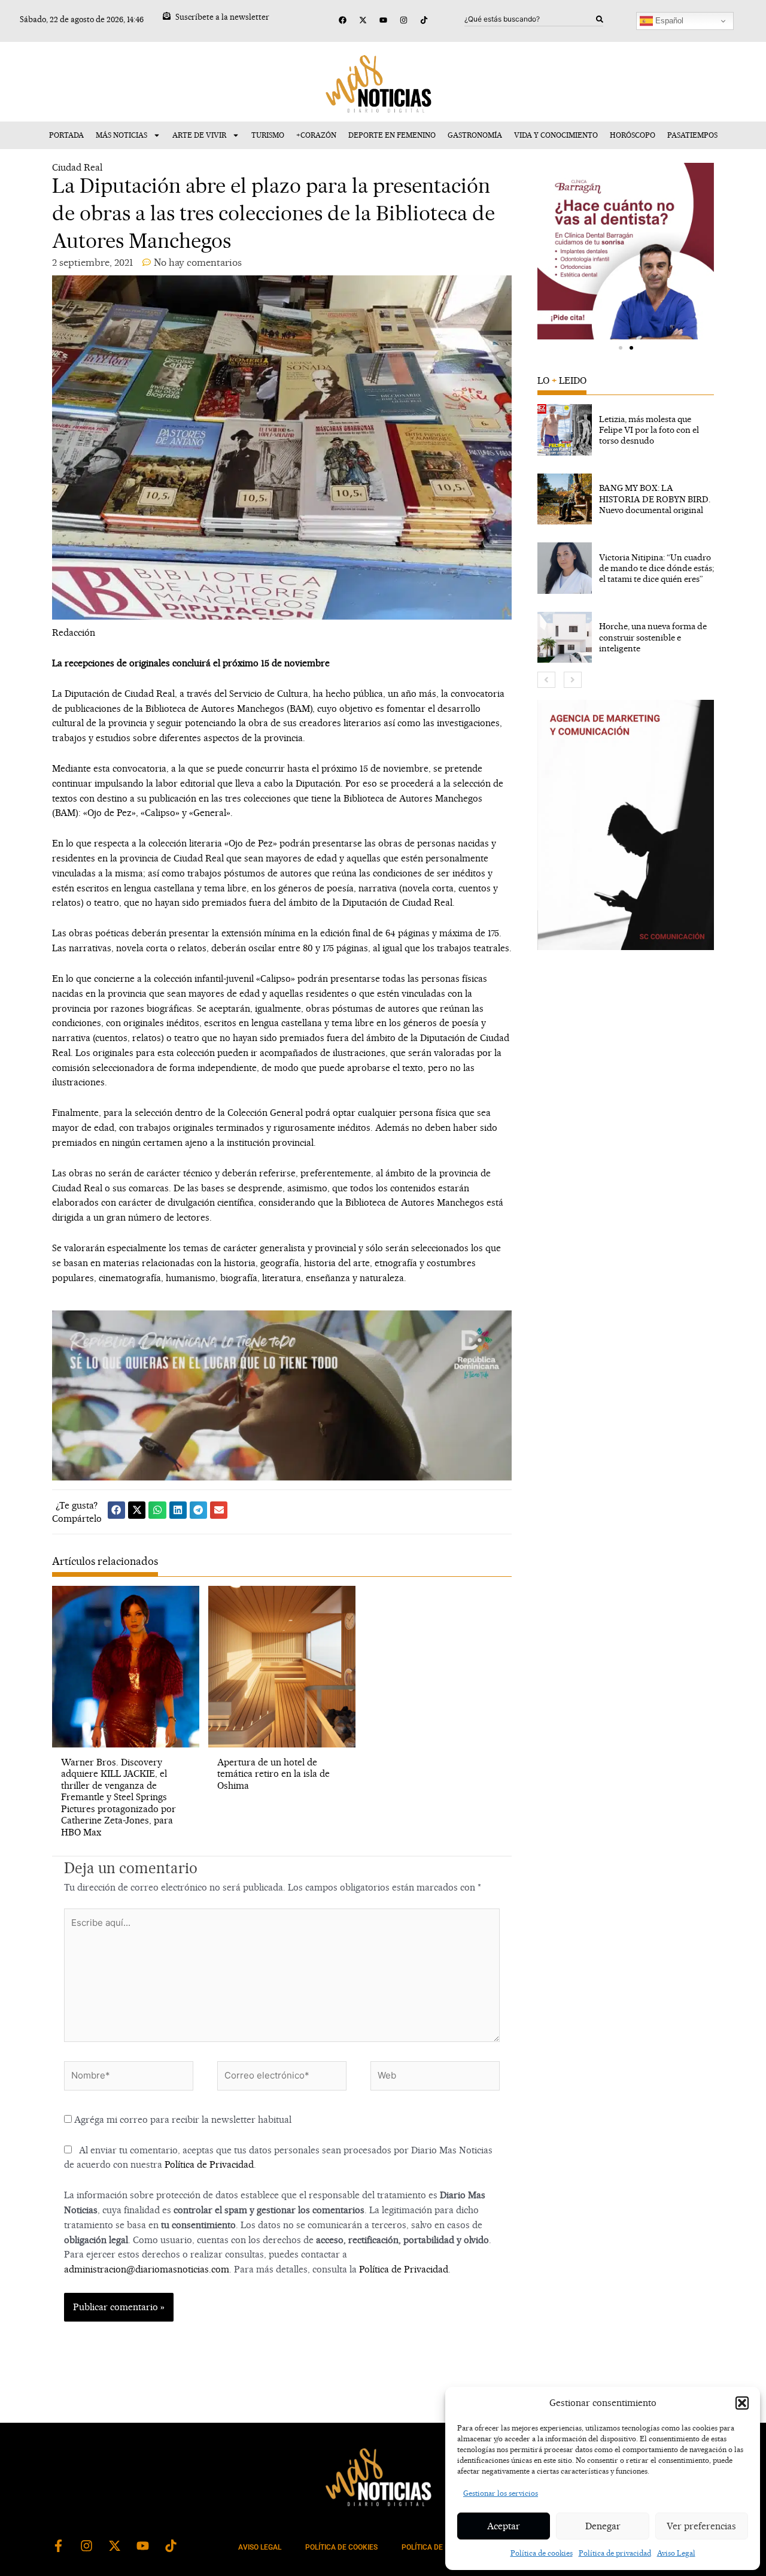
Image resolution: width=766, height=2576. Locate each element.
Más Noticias (121, 135)
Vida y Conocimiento (556, 135)
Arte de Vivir (199, 135)
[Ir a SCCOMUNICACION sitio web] (626, 825)
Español (668, 21)
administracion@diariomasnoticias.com (147, 2269)
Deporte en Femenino (392, 135)
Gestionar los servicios (501, 2493)
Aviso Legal (676, 2553)
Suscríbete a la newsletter (222, 17)
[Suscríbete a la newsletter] (167, 16)
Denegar (603, 2526)
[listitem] (626, 430)
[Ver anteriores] (546, 680)
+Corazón (316, 135)
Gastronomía (475, 135)
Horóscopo (633, 135)
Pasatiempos (692, 135)
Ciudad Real (77, 167)
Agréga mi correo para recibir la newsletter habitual (182, 2120)
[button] (742, 2403)
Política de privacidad (615, 2553)
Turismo (268, 135)
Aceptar (504, 2526)
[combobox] (530, 19)
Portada (66, 135)
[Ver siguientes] (573, 680)
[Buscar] (600, 19)
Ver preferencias (701, 2526)
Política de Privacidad (209, 2164)
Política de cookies (542, 2553)
